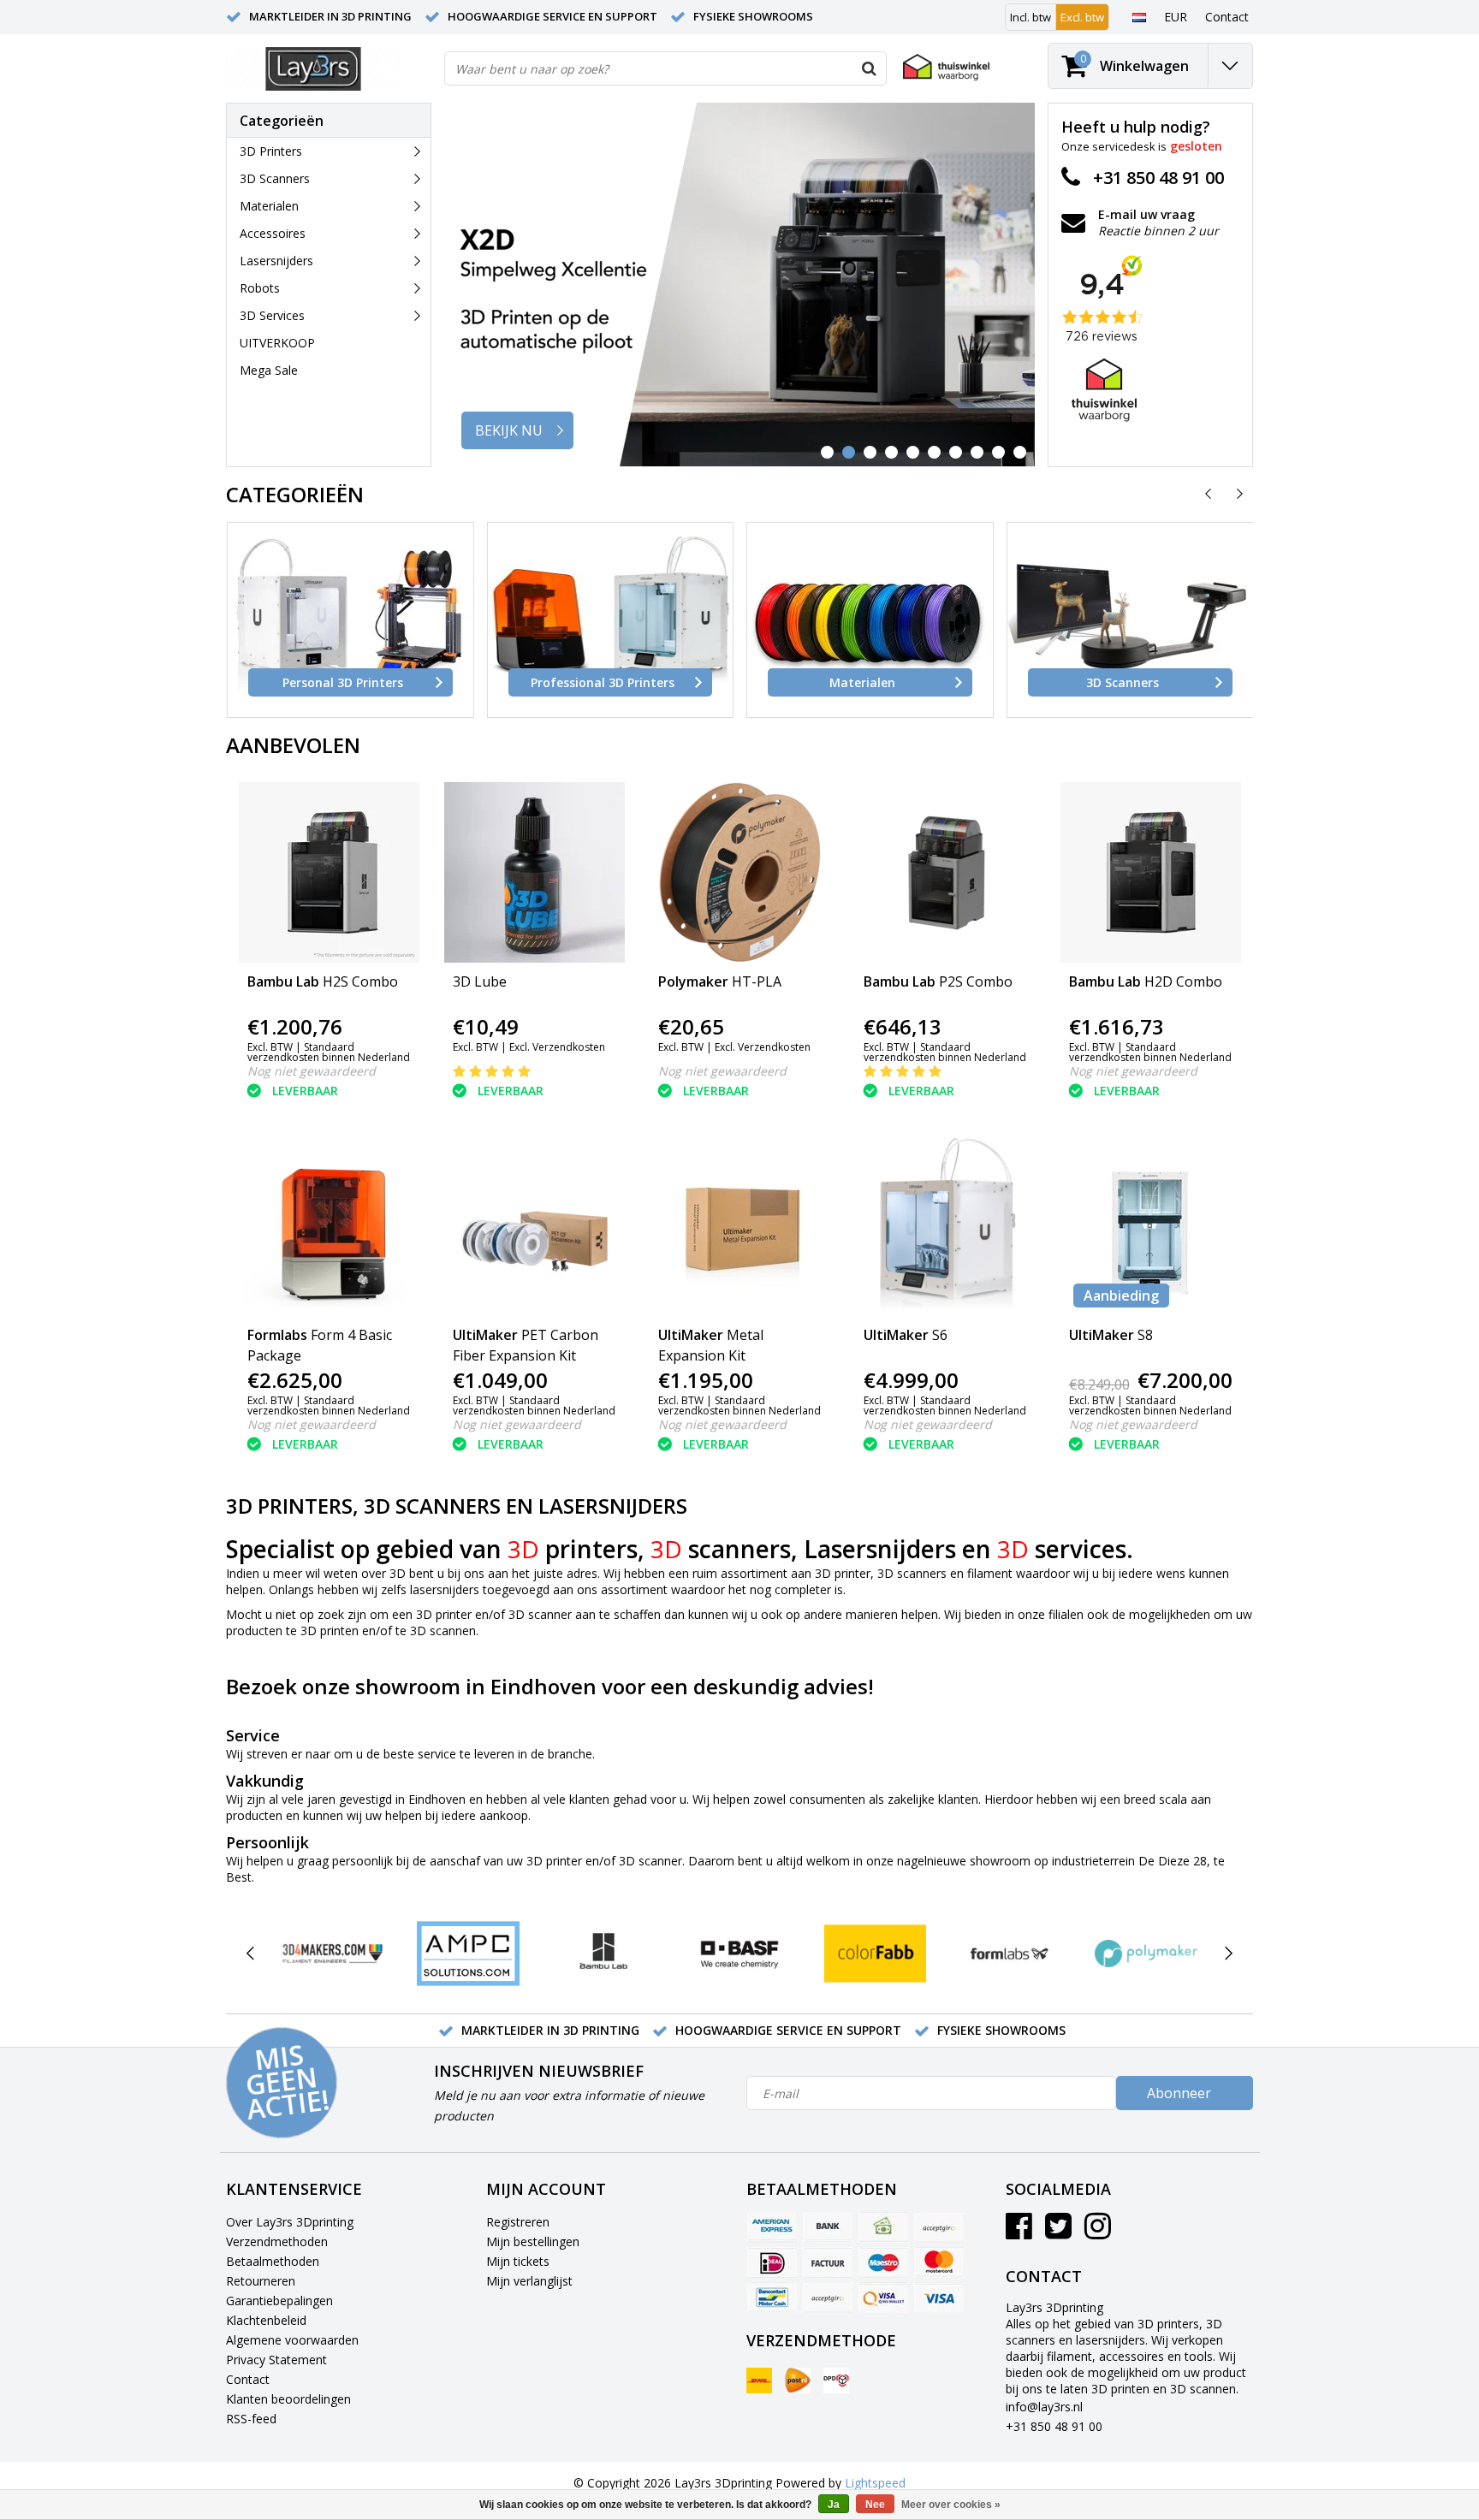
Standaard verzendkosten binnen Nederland (329, 1052)
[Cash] (883, 2227)
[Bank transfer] (828, 2227)
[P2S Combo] (945, 872)
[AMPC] (468, 1954)
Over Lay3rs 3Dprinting (290, 2222)
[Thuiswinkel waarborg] (946, 67)
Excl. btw (1082, 17)
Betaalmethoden (273, 2261)
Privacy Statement (276, 2360)
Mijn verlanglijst (529, 2281)
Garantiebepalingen (279, 2301)
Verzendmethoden (277, 2241)
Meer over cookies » (951, 2505)
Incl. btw (1031, 17)
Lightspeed (875, 2483)
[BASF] (739, 1954)
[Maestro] (883, 2262)
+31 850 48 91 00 (1054, 2426)
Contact (248, 2379)
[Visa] (939, 2298)
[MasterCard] (939, 2262)
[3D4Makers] (333, 1954)
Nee (875, 2505)
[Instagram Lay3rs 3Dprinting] (1098, 2232)
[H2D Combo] (1151, 872)
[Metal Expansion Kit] (740, 1226)
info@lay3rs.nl (1044, 2407)
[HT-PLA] (740, 872)
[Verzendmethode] (759, 2381)
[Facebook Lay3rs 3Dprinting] (1019, 2232)
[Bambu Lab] (604, 1954)
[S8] (1151, 1226)
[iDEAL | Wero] (772, 2262)
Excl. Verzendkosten (557, 1047)
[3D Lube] (535, 872)
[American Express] (772, 2227)
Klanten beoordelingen (288, 2399)
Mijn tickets (518, 2261)
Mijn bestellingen (533, 2241)
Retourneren (261, 2281)
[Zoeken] (869, 68)
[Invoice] (828, 2262)
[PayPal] (828, 2298)
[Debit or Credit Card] (939, 2227)
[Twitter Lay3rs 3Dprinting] (1058, 2232)
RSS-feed (251, 2419)
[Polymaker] (1146, 1954)
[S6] (945, 1226)
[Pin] (883, 2298)
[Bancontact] (772, 2298)
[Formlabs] (1010, 1954)
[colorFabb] (875, 1954)
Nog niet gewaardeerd (312, 1071)
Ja (834, 2505)
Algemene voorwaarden (292, 2340)
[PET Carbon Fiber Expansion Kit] (535, 1226)
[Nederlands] (1139, 16)
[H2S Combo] (329, 872)
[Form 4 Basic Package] (329, 1226)
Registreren (518, 2222)
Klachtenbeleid (266, 2320)
